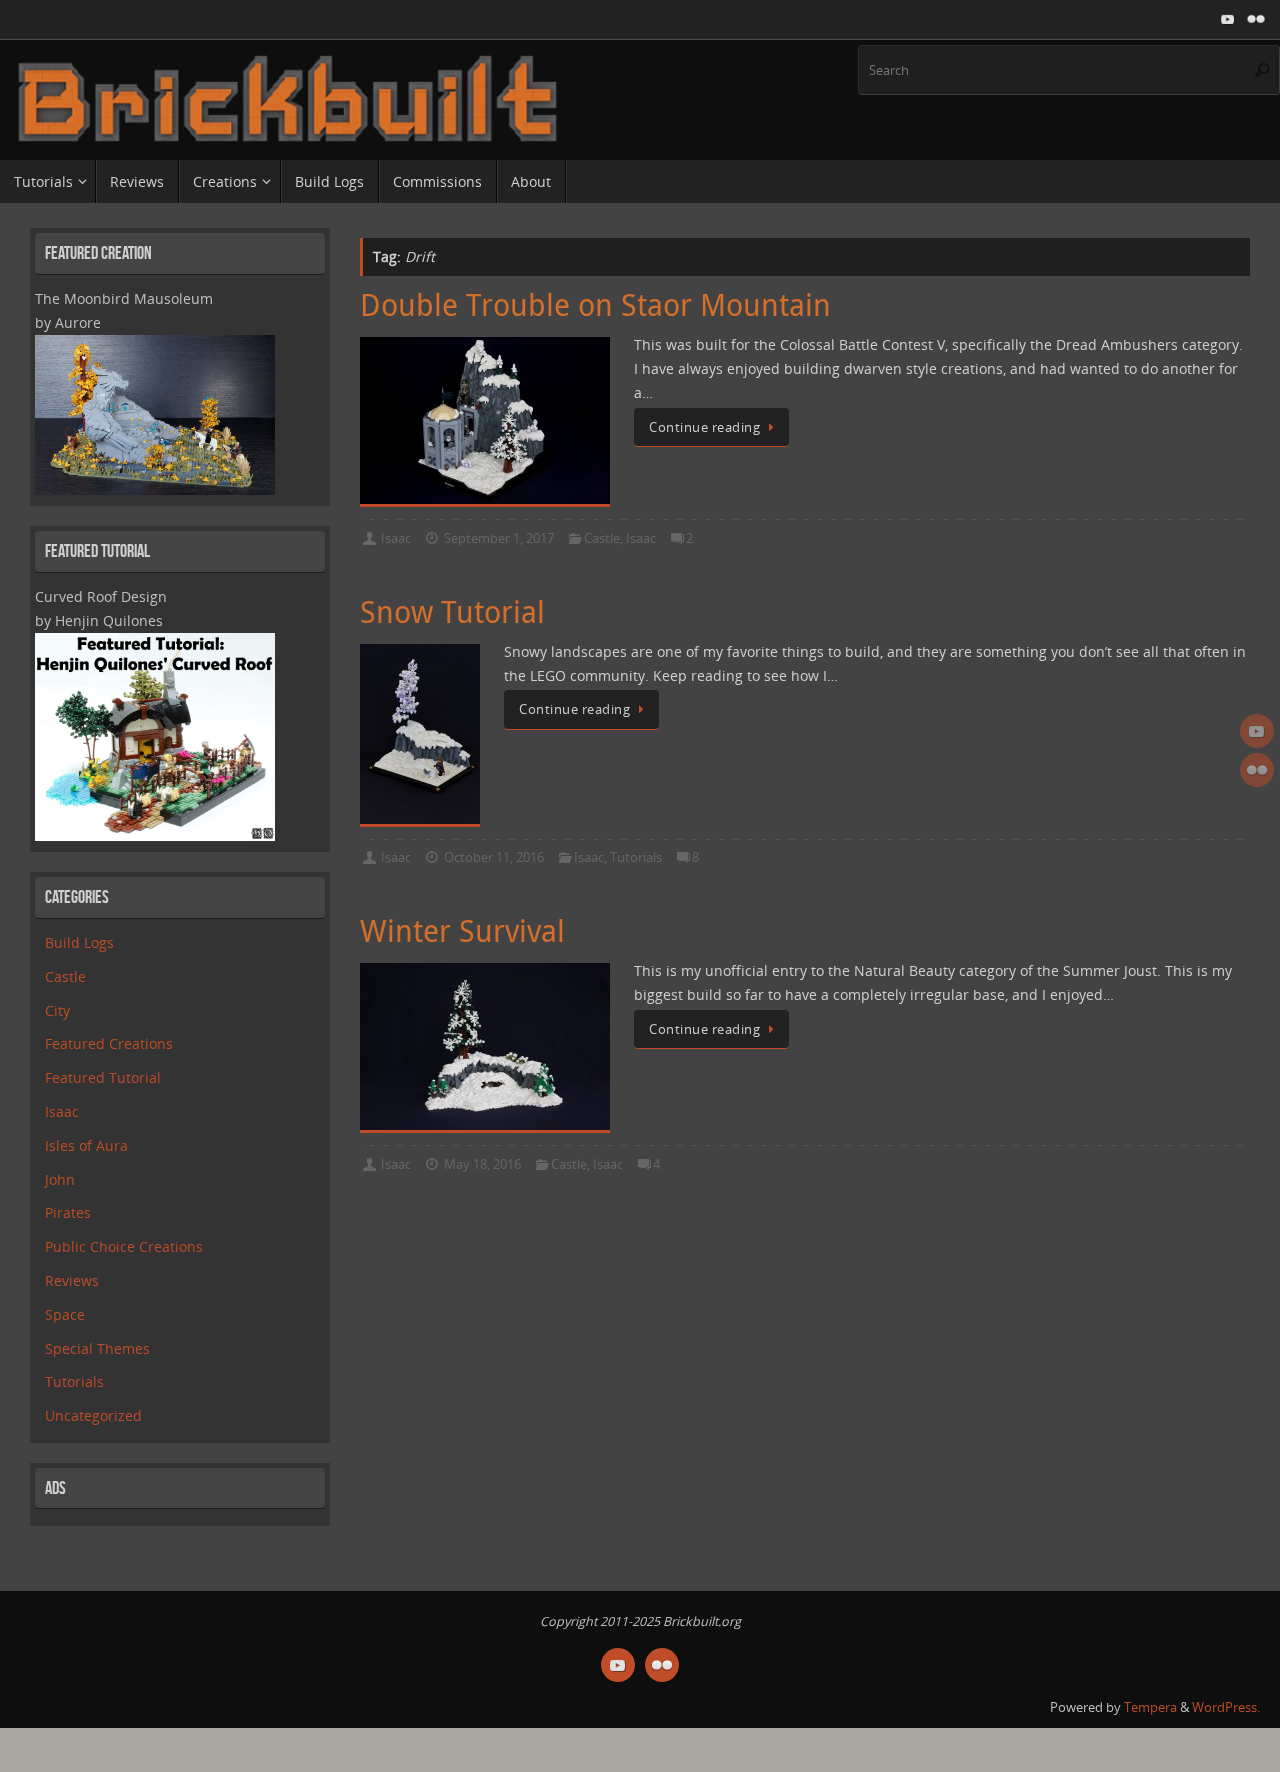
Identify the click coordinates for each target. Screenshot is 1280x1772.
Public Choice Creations (124, 1246)
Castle (602, 538)
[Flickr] (1256, 19)
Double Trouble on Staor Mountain (595, 305)
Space (65, 1314)
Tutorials (636, 857)
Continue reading (704, 427)
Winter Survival (462, 931)
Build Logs (79, 942)
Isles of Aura (86, 1145)
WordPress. (1226, 1707)
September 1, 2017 (499, 538)
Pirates (68, 1212)
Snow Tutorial (452, 612)
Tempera (1150, 1707)
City (57, 1010)
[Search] (1262, 70)
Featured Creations (109, 1043)
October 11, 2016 (494, 857)
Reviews (72, 1280)
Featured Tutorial (103, 1077)
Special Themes (97, 1348)
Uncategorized (93, 1415)
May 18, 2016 (482, 1164)
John (60, 1179)
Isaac (396, 538)
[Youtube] (1228, 19)
